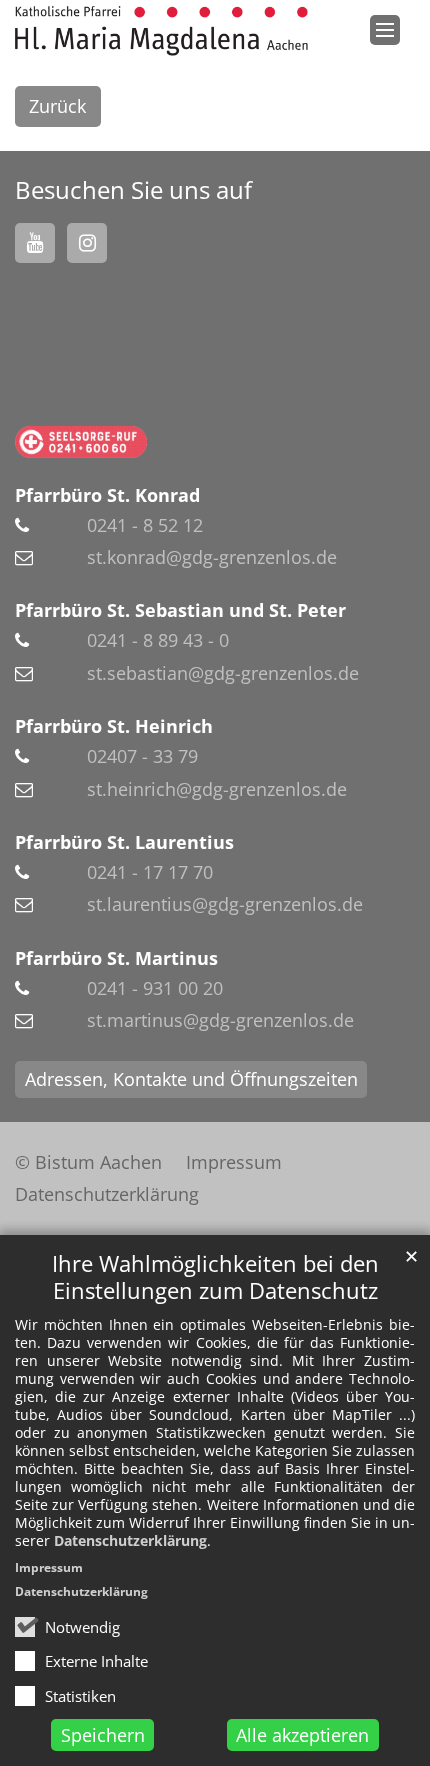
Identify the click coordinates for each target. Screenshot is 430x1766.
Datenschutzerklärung (130, 1540)
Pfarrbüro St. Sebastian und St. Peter (180, 610)
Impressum (49, 1567)
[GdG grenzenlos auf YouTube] (35, 243)
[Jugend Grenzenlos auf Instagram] (87, 243)
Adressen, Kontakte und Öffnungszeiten (191, 1079)
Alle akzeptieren (302, 1735)
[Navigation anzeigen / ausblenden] (385, 30)
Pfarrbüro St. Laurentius (124, 842)
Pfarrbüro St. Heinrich (114, 726)
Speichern (103, 1735)
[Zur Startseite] (161, 31)
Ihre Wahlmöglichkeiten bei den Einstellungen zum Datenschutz (215, 1277)
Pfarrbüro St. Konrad (107, 495)
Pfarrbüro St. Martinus (116, 958)
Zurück (57, 106)
